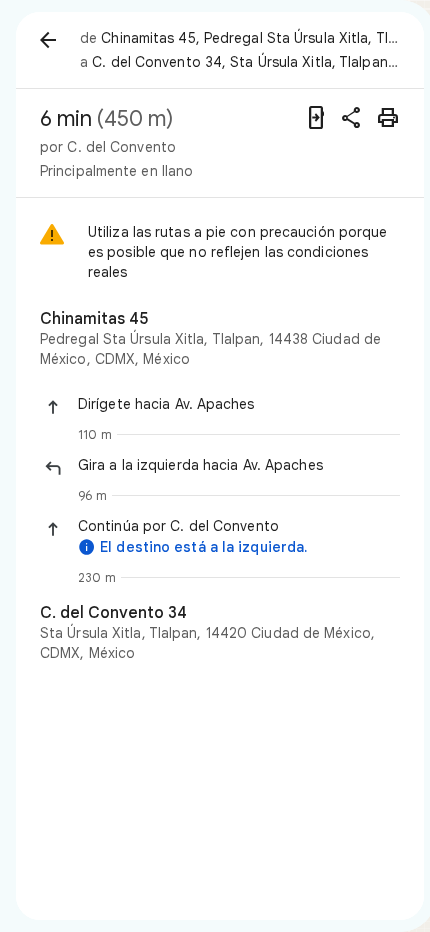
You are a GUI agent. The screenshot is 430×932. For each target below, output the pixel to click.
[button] (239, 404)
